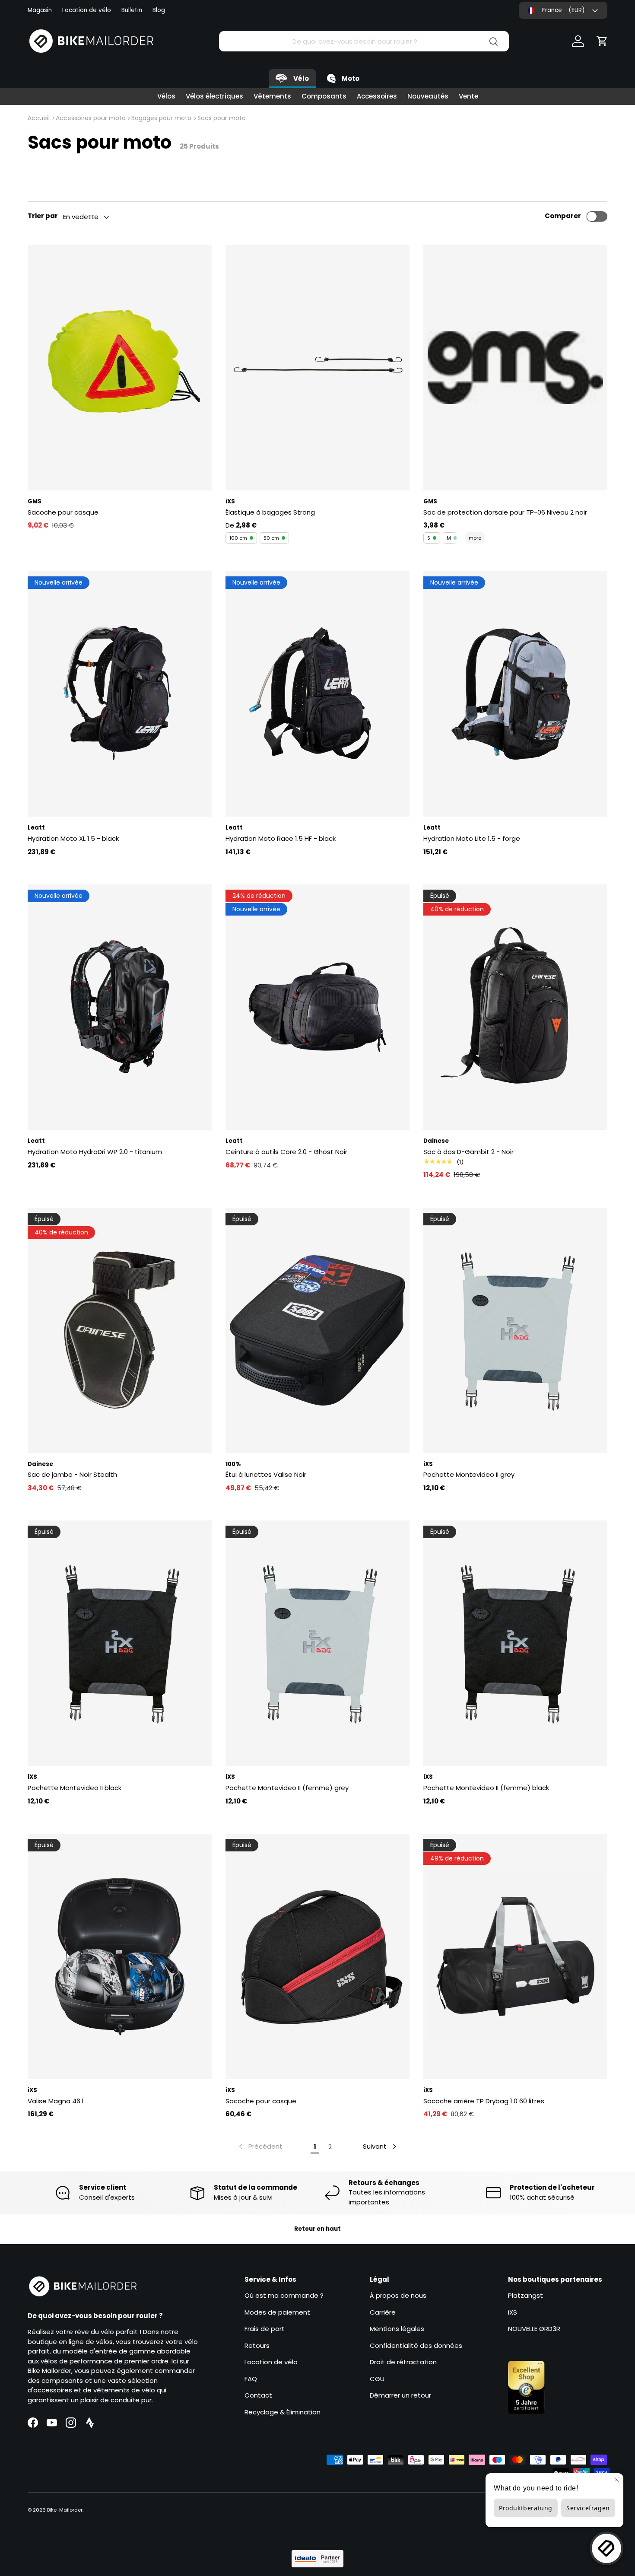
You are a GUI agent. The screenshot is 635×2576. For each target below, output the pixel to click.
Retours (257, 2345)
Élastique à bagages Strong (270, 512)
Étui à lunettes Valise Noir (266, 1474)
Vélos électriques (214, 96)
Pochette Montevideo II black (75, 1788)
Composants (324, 96)
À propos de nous (398, 2295)
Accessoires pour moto (91, 118)
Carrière (383, 2312)
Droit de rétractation (403, 2362)
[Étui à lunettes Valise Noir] (317, 1330)
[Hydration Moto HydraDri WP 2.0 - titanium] (120, 1007)
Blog (159, 10)
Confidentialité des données (416, 2345)
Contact (258, 2395)
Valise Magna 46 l (56, 2101)
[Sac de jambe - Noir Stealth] (120, 1330)
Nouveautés (428, 96)
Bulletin (132, 10)
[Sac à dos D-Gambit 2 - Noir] (515, 1007)
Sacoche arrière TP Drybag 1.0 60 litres (484, 2101)
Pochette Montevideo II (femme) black (486, 1788)
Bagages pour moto (161, 118)
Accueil (39, 118)
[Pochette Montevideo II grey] (515, 1330)
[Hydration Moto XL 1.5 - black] (120, 694)
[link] (260, 2147)
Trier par (43, 216)
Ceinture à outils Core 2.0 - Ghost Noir (286, 1152)
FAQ (251, 2379)
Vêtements (272, 96)
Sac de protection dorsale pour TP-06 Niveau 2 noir (505, 512)
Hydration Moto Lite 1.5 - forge (472, 838)
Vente (468, 96)
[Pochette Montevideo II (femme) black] (515, 1643)
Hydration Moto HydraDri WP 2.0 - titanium (95, 1152)
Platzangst (525, 2295)
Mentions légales (397, 2329)
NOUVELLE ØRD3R (534, 2329)
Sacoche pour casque (63, 512)
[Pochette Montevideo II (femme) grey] (317, 1643)
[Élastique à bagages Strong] (317, 368)
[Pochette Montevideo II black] (120, 1643)
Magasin (40, 10)
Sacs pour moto (222, 118)
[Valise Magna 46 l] (120, 1956)
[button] (602, 41)
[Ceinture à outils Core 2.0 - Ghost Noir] (317, 1007)
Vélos (166, 96)
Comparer (563, 216)
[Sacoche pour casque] (120, 368)
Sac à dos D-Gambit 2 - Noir (468, 1152)
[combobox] (364, 41)
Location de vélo (87, 10)
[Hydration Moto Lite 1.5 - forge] (515, 694)
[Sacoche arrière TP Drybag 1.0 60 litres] (515, 1956)
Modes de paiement (277, 2312)
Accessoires (377, 96)
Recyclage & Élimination (283, 2412)
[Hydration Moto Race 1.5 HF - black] (317, 694)
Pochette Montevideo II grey (469, 1474)
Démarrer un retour (400, 2395)
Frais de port (265, 2329)
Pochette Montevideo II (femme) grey (287, 1788)
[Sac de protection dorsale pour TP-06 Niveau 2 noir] (515, 368)
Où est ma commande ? (284, 2295)
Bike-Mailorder (65, 2510)
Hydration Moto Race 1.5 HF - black (281, 838)
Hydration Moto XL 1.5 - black (73, 838)
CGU (377, 2379)
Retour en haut (317, 2229)
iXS (513, 2312)
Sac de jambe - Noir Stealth (72, 1474)
